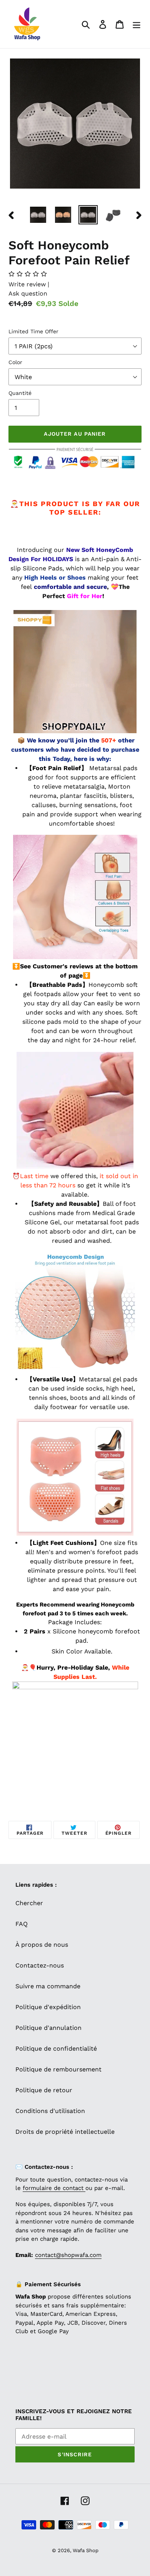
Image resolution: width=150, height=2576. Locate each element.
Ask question (28, 293)
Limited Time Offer (33, 331)
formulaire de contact (54, 2188)
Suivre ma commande (48, 1986)
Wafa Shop (86, 2550)
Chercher (29, 1903)
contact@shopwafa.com (68, 2255)
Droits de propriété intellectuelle (65, 2132)
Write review (28, 284)
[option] (38, 215)
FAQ (22, 1924)
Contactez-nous (40, 1965)
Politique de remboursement (58, 2069)
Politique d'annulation (48, 2028)
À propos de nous (42, 1945)
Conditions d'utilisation (50, 2111)
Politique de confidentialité (56, 2049)
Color (15, 362)
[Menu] (137, 24)
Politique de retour (44, 2090)
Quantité (20, 393)
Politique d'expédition (48, 2007)
